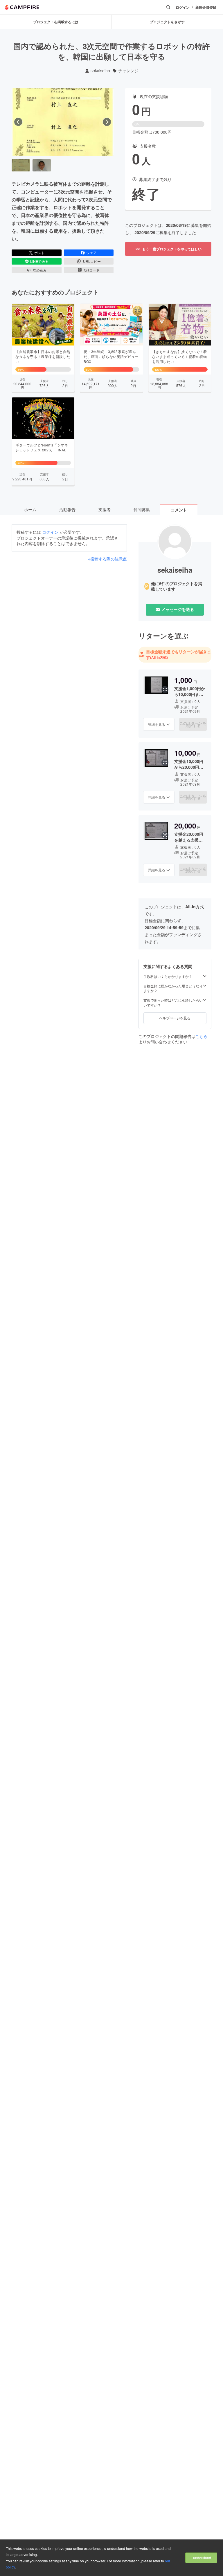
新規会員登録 (206, 7)
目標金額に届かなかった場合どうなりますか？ (173, 988)
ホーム (30, 509)
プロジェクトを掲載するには (56, 22)
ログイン (183, 7)
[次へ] (107, 122)
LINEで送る (39, 261)
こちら (202, 1036)
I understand (201, 2558)
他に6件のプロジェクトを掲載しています (177, 586)
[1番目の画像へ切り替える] (21, 165)
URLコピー (92, 261)
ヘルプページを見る (175, 1018)
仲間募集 (142, 509)
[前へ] (18, 122)
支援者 (105, 509)
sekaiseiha (100, 71)
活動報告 (67, 509)
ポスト (39, 253)
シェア (91, 253)
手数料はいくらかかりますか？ (168, 976)
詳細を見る (157, 724)
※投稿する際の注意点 (107, 559)
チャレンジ (128, 71)
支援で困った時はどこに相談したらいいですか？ (173, 1003)
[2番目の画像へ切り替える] (42, 165)
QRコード (92, 270)
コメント (179, 510)
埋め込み (40, 270)
